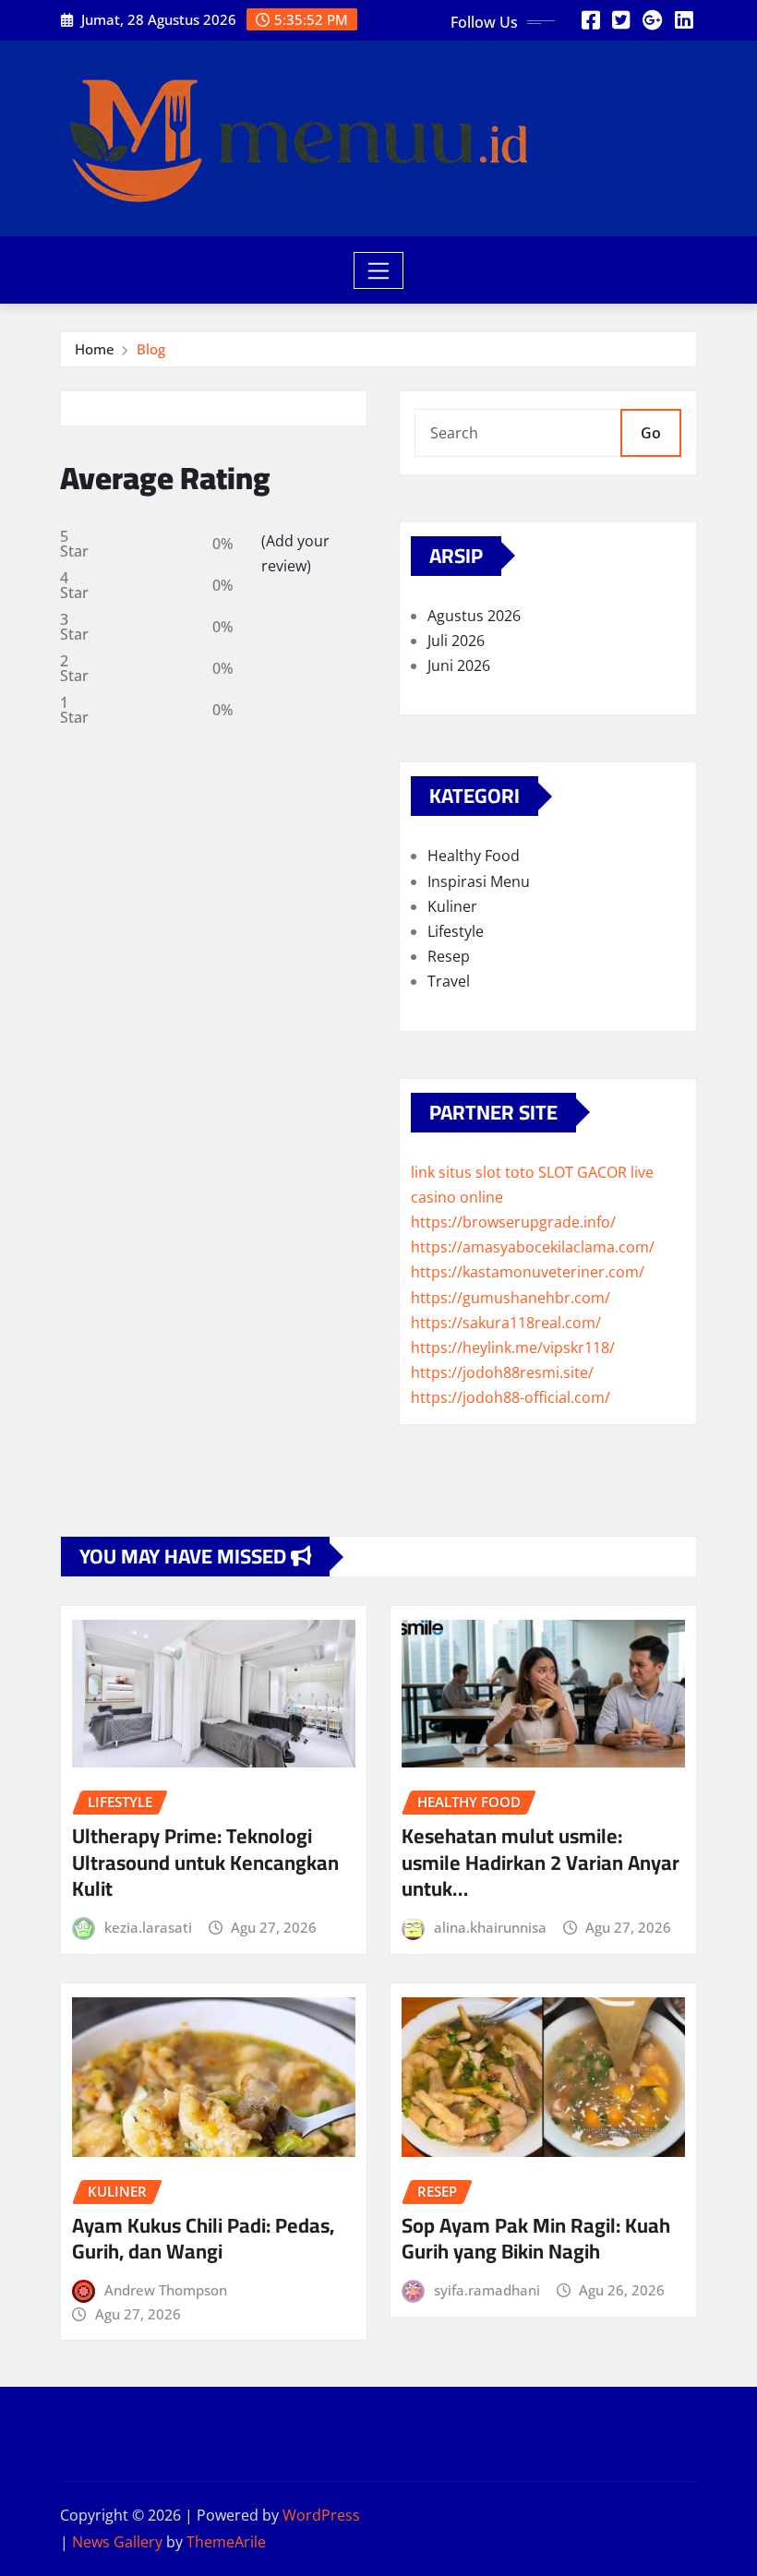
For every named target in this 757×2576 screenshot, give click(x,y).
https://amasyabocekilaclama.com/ (533, 1247)
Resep (449, 956)
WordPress (321, 2515)
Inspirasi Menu (479, 881)
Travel (449, 981)
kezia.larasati (148, 1927)
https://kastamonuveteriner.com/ (528, 1272)
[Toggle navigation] (379, 270)
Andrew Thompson (166, 2290)
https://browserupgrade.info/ (513, 1222)
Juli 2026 (456, 641)
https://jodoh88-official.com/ (511, 1397)
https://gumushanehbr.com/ (511, 1298)
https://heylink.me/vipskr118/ (513, 1348)
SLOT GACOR (583, 1172)
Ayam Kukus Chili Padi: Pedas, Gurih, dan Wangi (203, 2239)
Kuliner (452, 906)
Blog (151, 349)
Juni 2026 (459, 665)
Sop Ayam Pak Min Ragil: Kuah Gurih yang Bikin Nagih (536, 2239)
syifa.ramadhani (487, 2290)
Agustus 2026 (474, 616)
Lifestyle (456, 931)
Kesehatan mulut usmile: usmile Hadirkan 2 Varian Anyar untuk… (541, 1862)
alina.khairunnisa (490, 1927)
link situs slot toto (473, 1172)
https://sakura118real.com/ (506, 1323)
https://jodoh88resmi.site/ (502, 1372)
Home (95, 349)
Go (651, 433)
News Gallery (117, 2542)
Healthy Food (474, 856)
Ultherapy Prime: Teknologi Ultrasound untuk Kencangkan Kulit (205, 1862)
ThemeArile (226, 2542)
